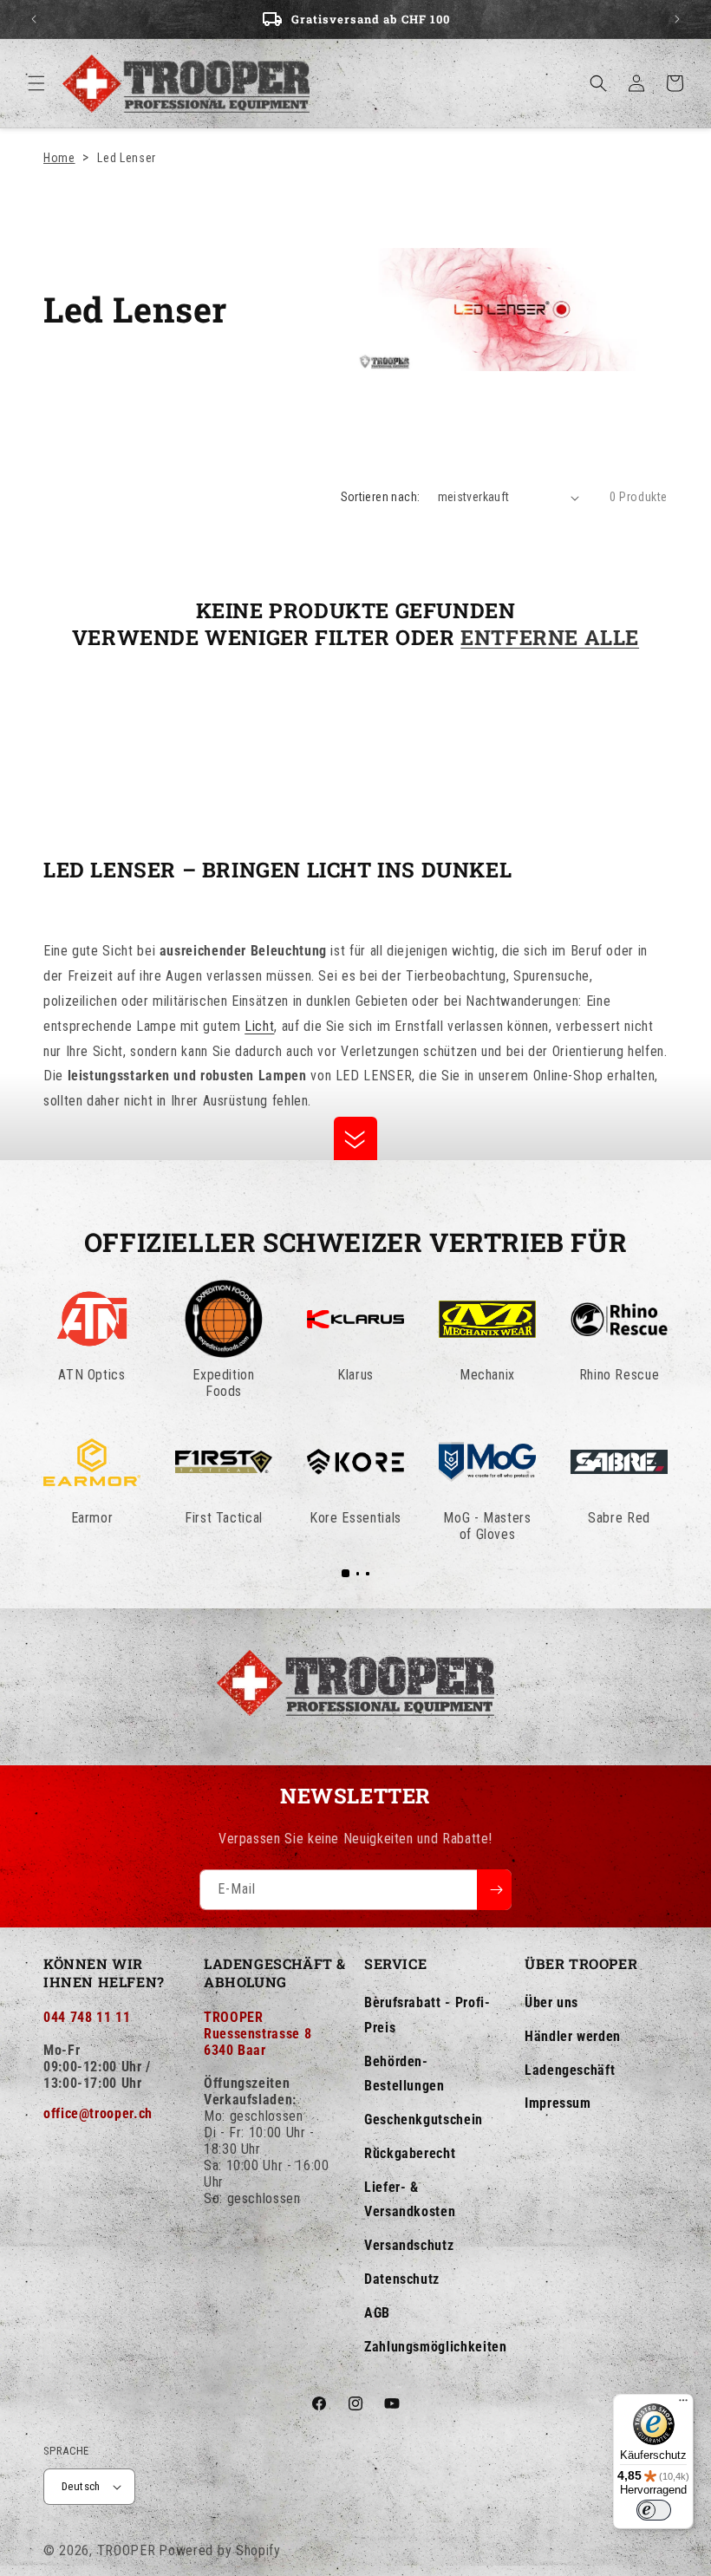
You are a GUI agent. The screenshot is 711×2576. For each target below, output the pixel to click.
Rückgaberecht (410, 2153)
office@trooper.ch (98, 2113)
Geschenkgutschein (424, 2119)
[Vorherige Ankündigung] (34, 19)
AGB (377, 2313)
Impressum (558, 2103)
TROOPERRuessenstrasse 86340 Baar (258, 2034)
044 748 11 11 (87, 2017)
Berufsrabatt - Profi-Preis (427, 2015)
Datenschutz (402, 2279)
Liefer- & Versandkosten (410, 2200)
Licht (259, 1026)
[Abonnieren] (494, 1890)
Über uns (551, 2002)
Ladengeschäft (570, 2070)
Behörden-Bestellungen (404, 2074)
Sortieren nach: (381, 497)
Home (59, 158)
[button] (36, 83)
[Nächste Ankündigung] (677, 19)
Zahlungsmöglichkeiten (435, 2347)
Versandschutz (409, 2245)
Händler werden (573, 2036)
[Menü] (683, 2404)
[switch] (654, 2510)
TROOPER (127, 2550)
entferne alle (550, 638)
